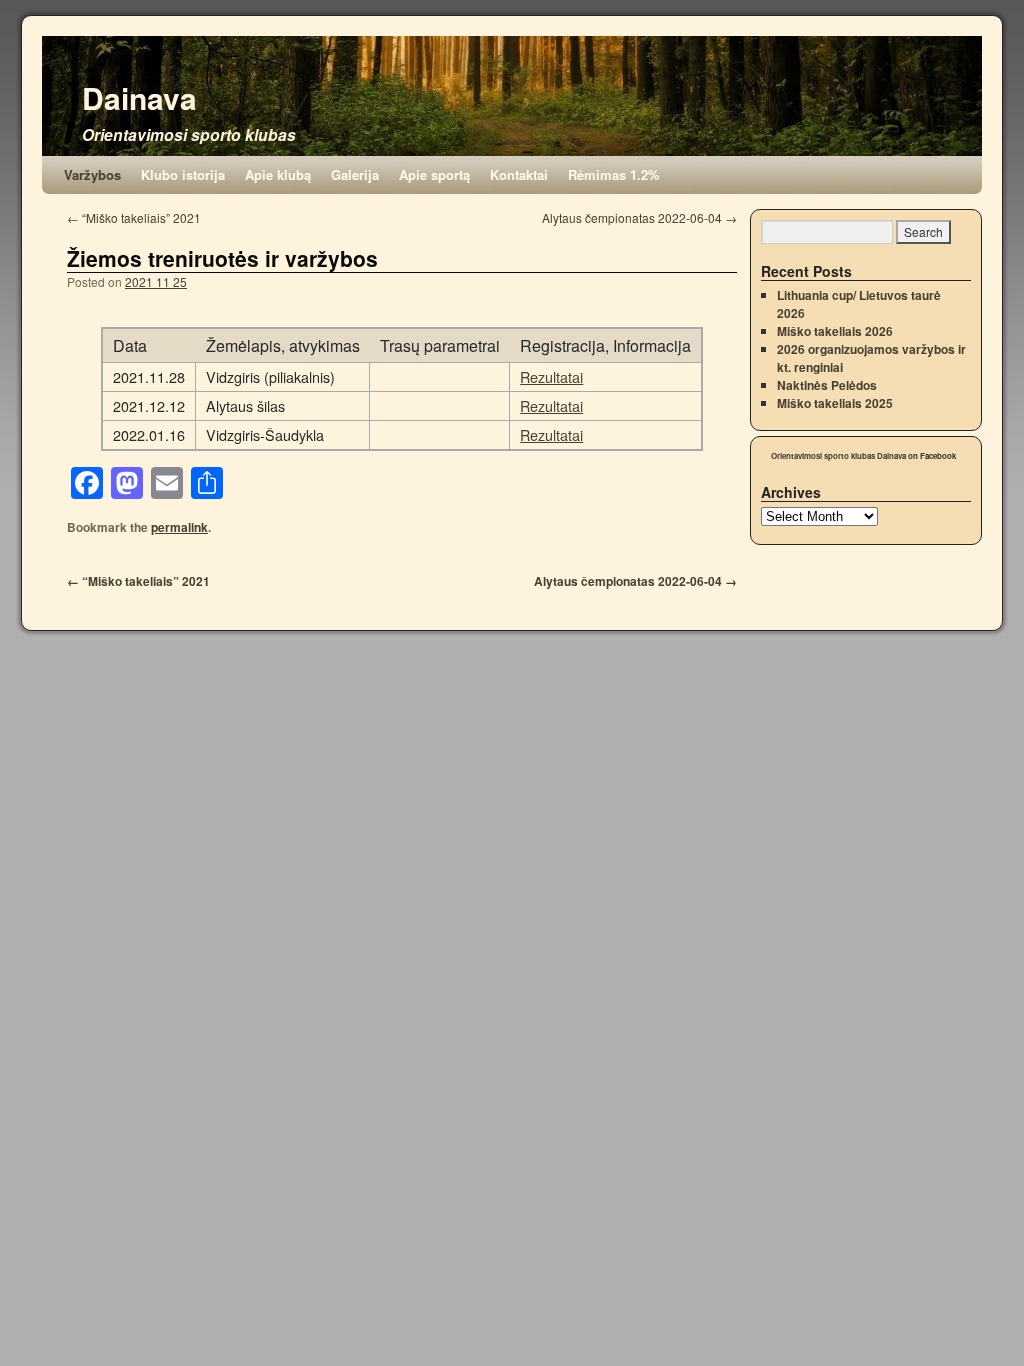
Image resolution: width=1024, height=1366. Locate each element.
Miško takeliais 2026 (835, 331)
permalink (179, 527)
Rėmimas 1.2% (614, 174)
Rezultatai (551, 376)
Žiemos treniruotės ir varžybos (222, 258)
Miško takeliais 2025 (835, 403)
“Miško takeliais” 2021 (134, 217)
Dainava (139, 97)
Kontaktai (519, 174)
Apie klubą (278, 174)
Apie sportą (434, 174)
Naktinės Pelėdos (827, 385)
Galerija (355, 174)
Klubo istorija (183, 174)
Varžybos (92, 174)
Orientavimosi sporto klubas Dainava (838, 455)
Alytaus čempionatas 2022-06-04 (639, 217)
